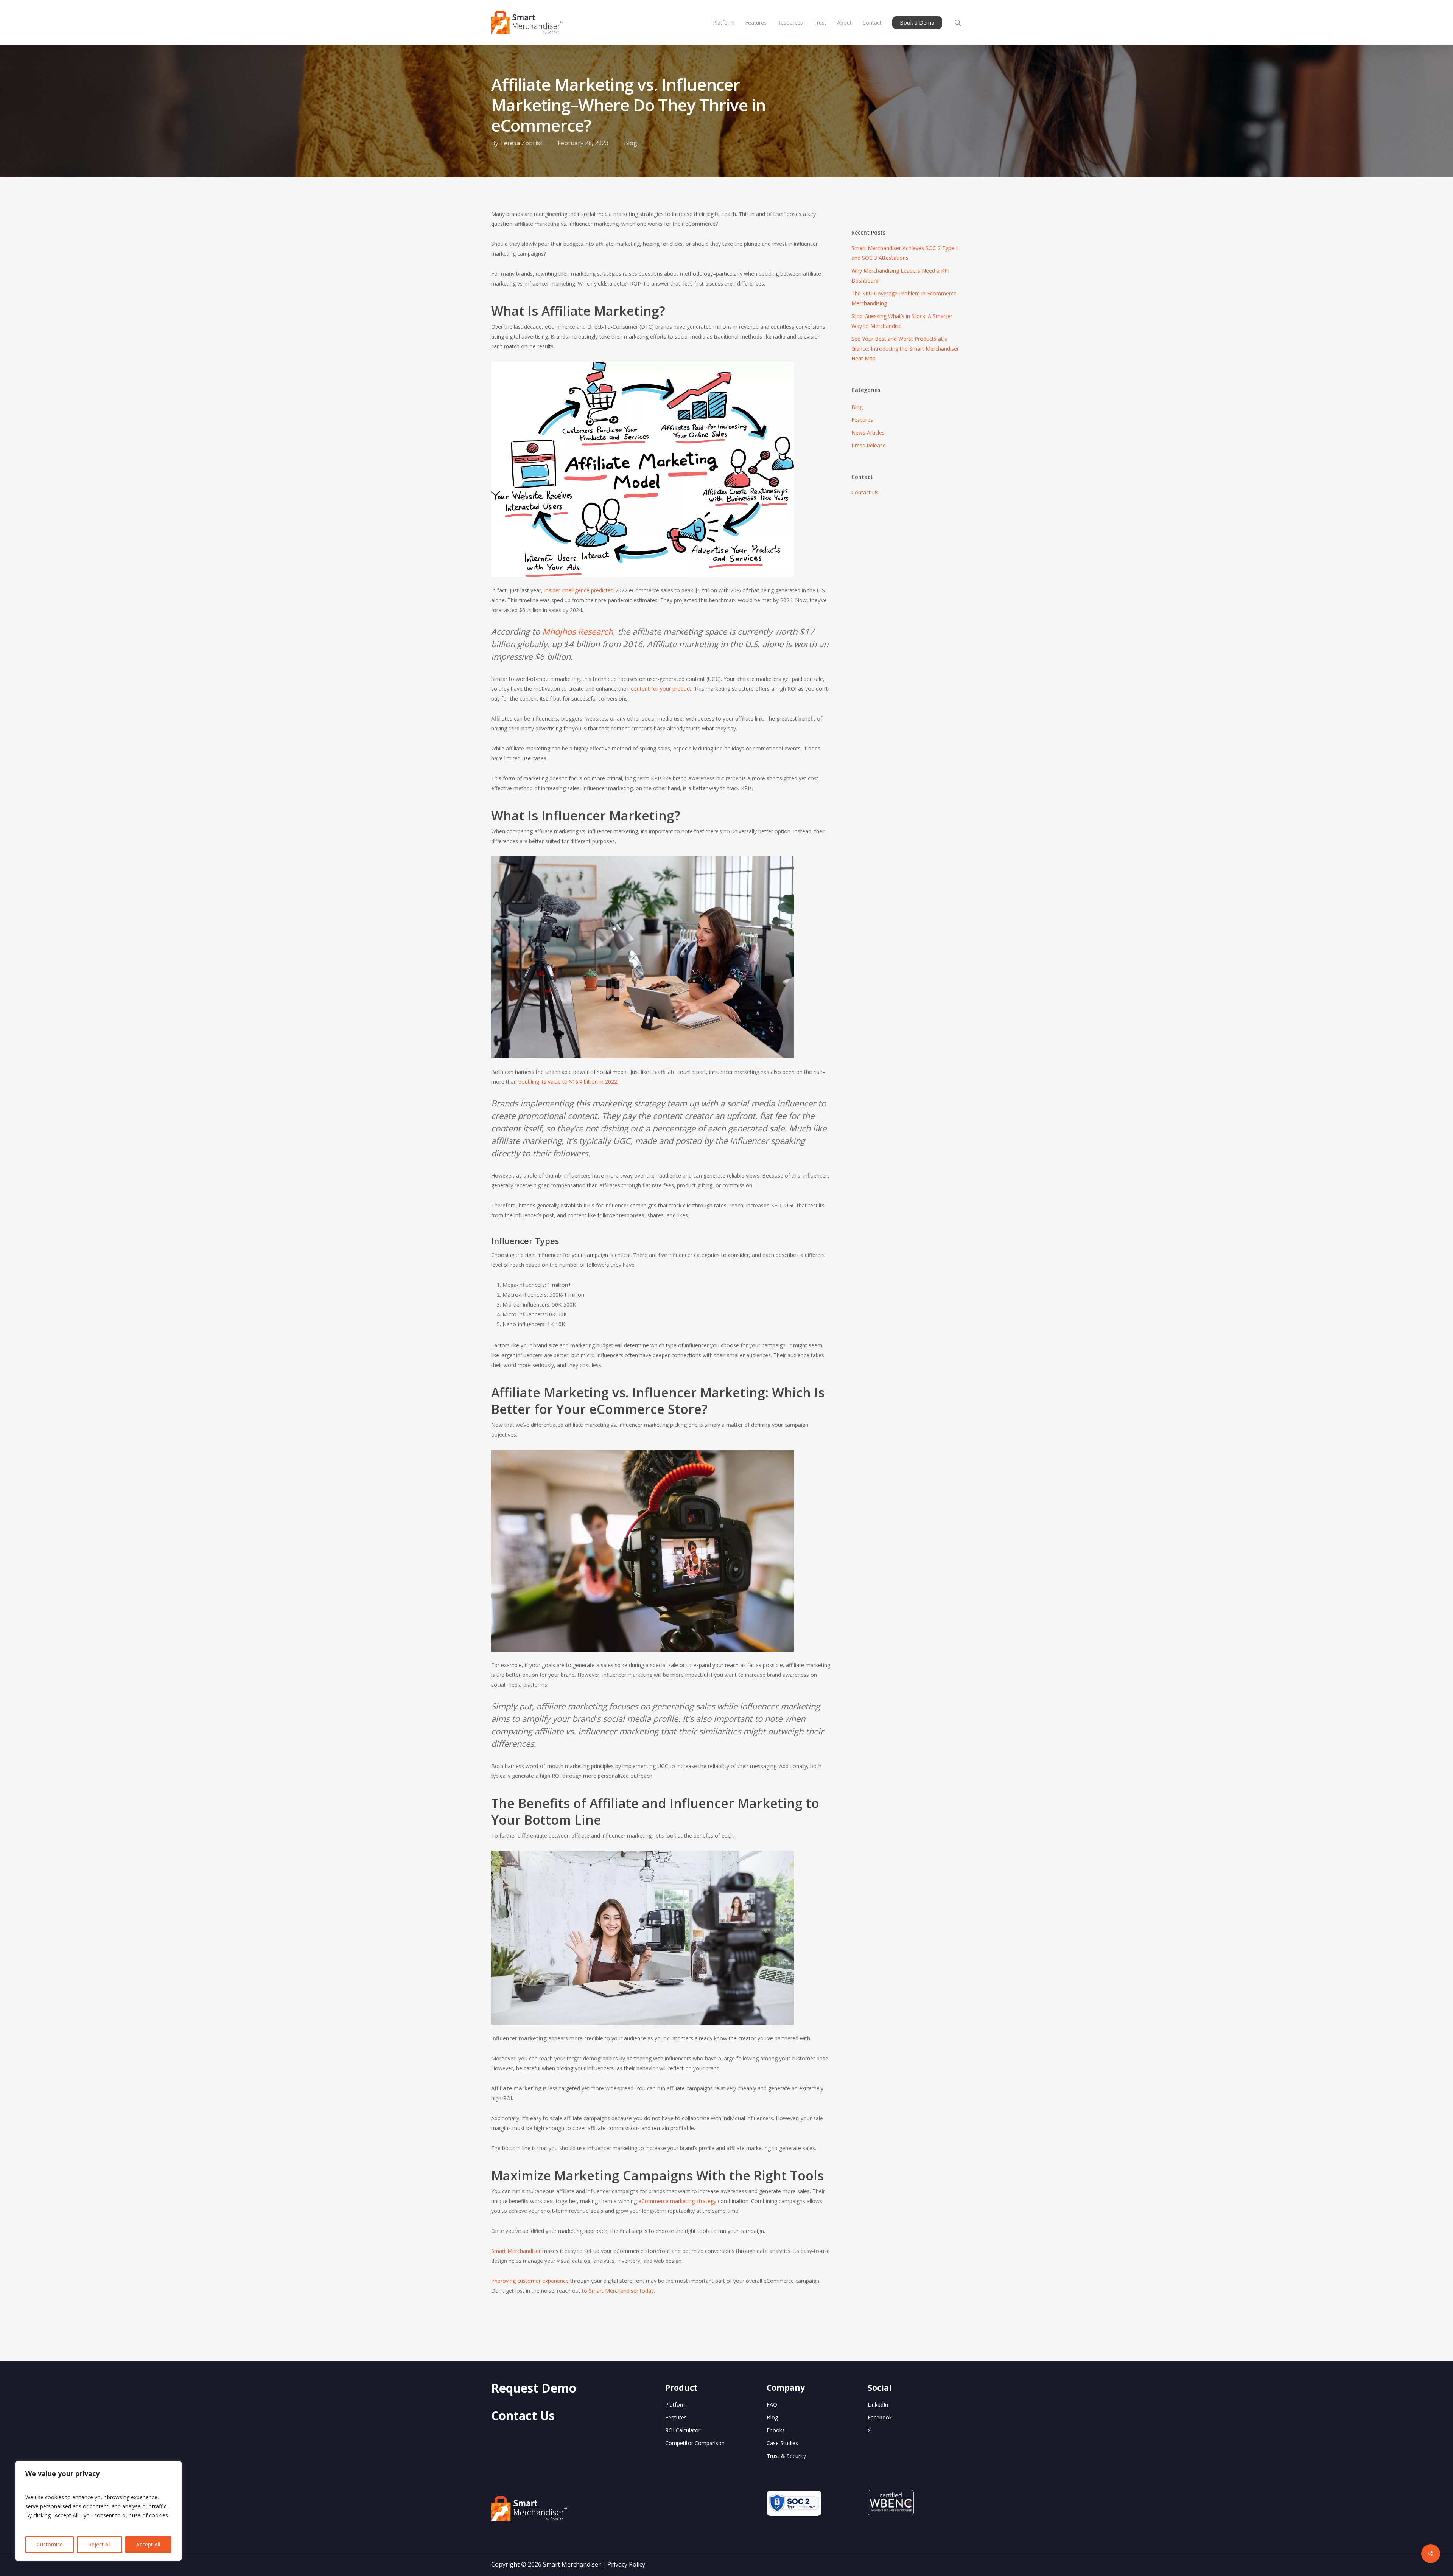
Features (862, 420)
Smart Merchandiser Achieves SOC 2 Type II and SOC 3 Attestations (905, 253)
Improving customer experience (530, 2281)
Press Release (869, 445)
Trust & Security (786, 2456)
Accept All (148, 2544)
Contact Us (865, 492)
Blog (631, 143)
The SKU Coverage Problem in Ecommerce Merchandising (904, 298)
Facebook (880, 2417)
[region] (98, 2511)
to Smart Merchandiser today (618, 2291)
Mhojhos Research (578, 631)
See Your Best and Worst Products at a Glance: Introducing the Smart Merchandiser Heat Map (905, 349)
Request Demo (534, 2388)
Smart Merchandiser (516, 2251)
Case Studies (782, 2443)
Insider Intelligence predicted (579, 590)
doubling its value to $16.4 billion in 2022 (568, 1082)
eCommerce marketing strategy (677, 2201)
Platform (676, 2404)
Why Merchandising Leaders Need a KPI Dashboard (900, 276)
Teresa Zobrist (521, 143)
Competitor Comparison (695, 2443)
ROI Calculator (683, 2430)
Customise (50, 2544)
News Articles (868, 433)
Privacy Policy (626, 2564)
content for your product (661, 689)
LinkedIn (878, 2404)
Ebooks (776, 2430)
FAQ (772, 2404)
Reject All (100, 2544)
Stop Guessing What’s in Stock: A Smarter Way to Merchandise (902, 321)
